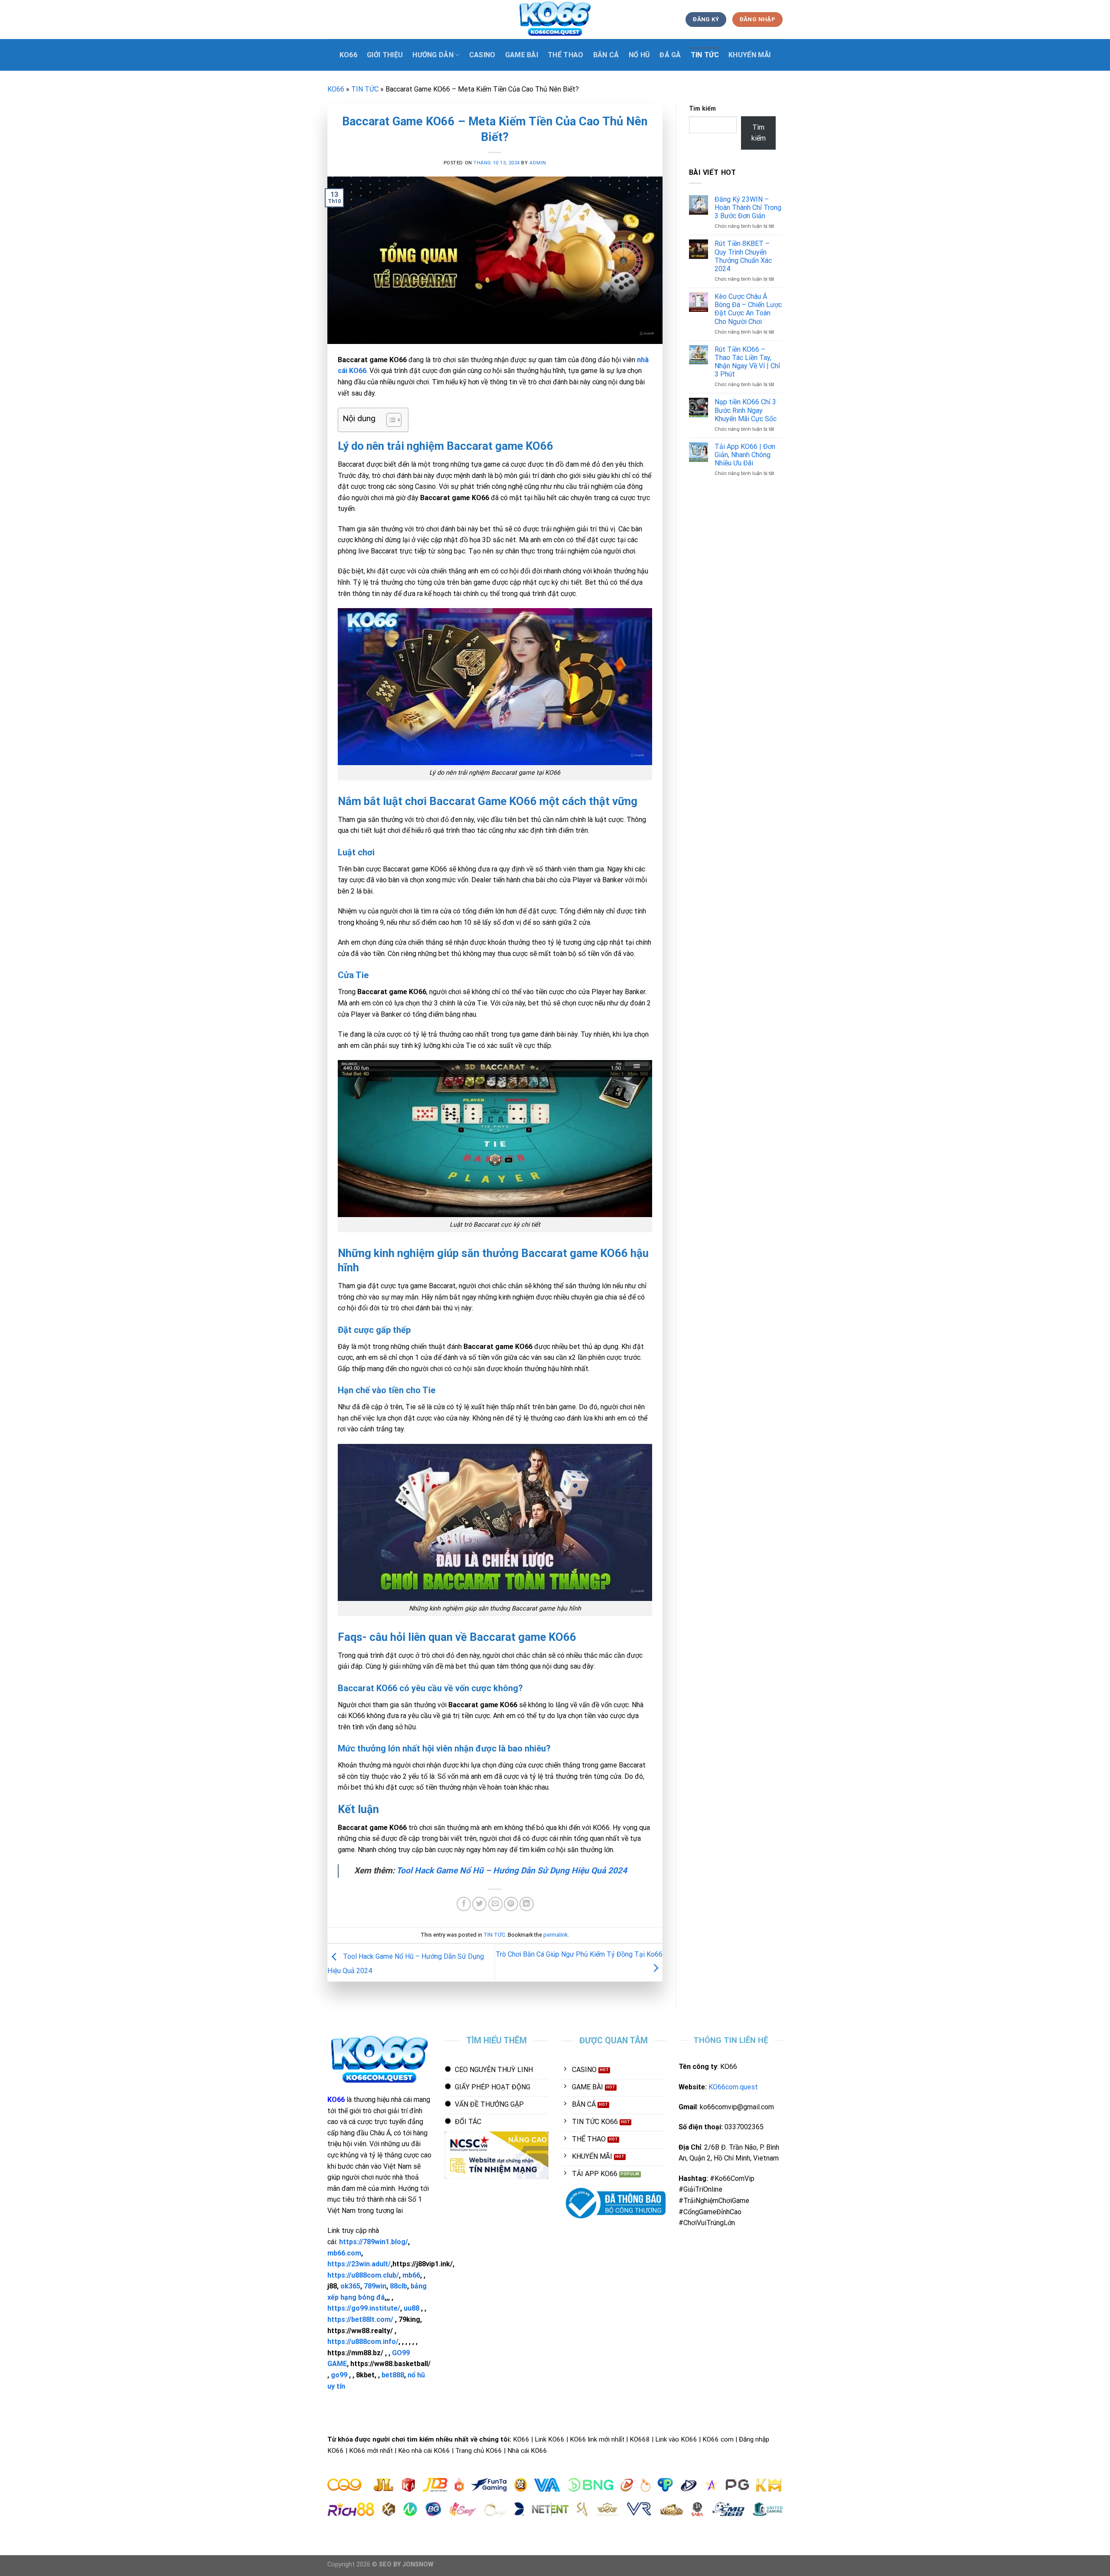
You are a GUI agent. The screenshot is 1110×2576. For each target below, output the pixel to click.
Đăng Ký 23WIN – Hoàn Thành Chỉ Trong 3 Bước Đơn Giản (748, 208)
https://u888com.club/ (363, 2275)
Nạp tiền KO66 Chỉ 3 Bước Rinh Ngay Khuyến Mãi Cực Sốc (746, 410)
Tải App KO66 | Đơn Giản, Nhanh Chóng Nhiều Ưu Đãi (745, 455)
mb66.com (344, 2253)
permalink (555, 1935)
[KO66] (555, 20)
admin (538, 163)
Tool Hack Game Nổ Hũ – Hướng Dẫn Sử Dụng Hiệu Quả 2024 (512, 1871)
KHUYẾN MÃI (749, 55)
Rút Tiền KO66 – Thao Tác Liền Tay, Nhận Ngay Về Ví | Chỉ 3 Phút (747, 362)
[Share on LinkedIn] (527, 1904)
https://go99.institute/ (364, 2308)
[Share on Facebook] (464, 1904)
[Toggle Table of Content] (390, 420)
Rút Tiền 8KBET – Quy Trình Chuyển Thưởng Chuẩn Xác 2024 (743, 256)
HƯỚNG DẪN (433, 55)
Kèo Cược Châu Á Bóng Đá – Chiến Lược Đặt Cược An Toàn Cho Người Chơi (748, 309)
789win (375, 2286)
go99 (339, 2375)
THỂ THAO (566, 55)
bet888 (393, 2375)
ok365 (350, 2286)
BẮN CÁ (606, 55)
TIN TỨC (705, 55)
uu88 (411, 2308)
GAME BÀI (522, 55)
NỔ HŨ (640, 55)
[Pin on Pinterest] (511, 1904)
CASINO (482, 55)
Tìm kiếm (702, 109)
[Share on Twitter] (479, 1904)
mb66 (411, 2275)
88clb (398, 2286)
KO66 (348, 55)
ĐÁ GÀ (670, 55)
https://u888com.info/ (363, 2342)
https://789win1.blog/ (374, 2242)
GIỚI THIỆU (385, 55)
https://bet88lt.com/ (360, 2319)
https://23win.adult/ (359, 2264)
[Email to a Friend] (495, 1904)
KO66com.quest (733, 2087)
